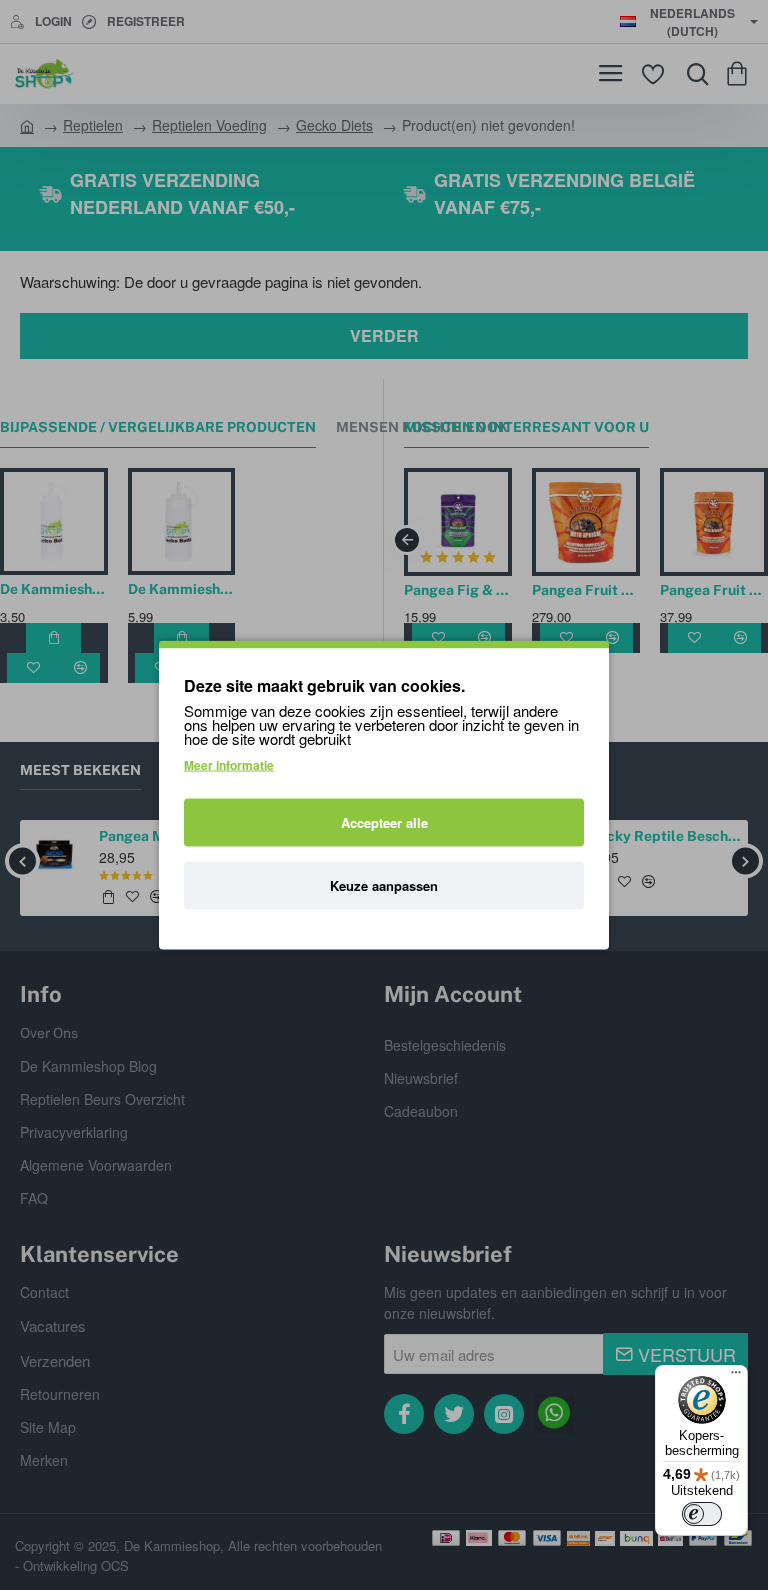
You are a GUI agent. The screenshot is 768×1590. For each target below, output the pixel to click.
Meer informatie (229, 765)
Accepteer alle (384, 822)
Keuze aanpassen (384, 885)
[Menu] (736, 1377)
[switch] (702, 1514)
